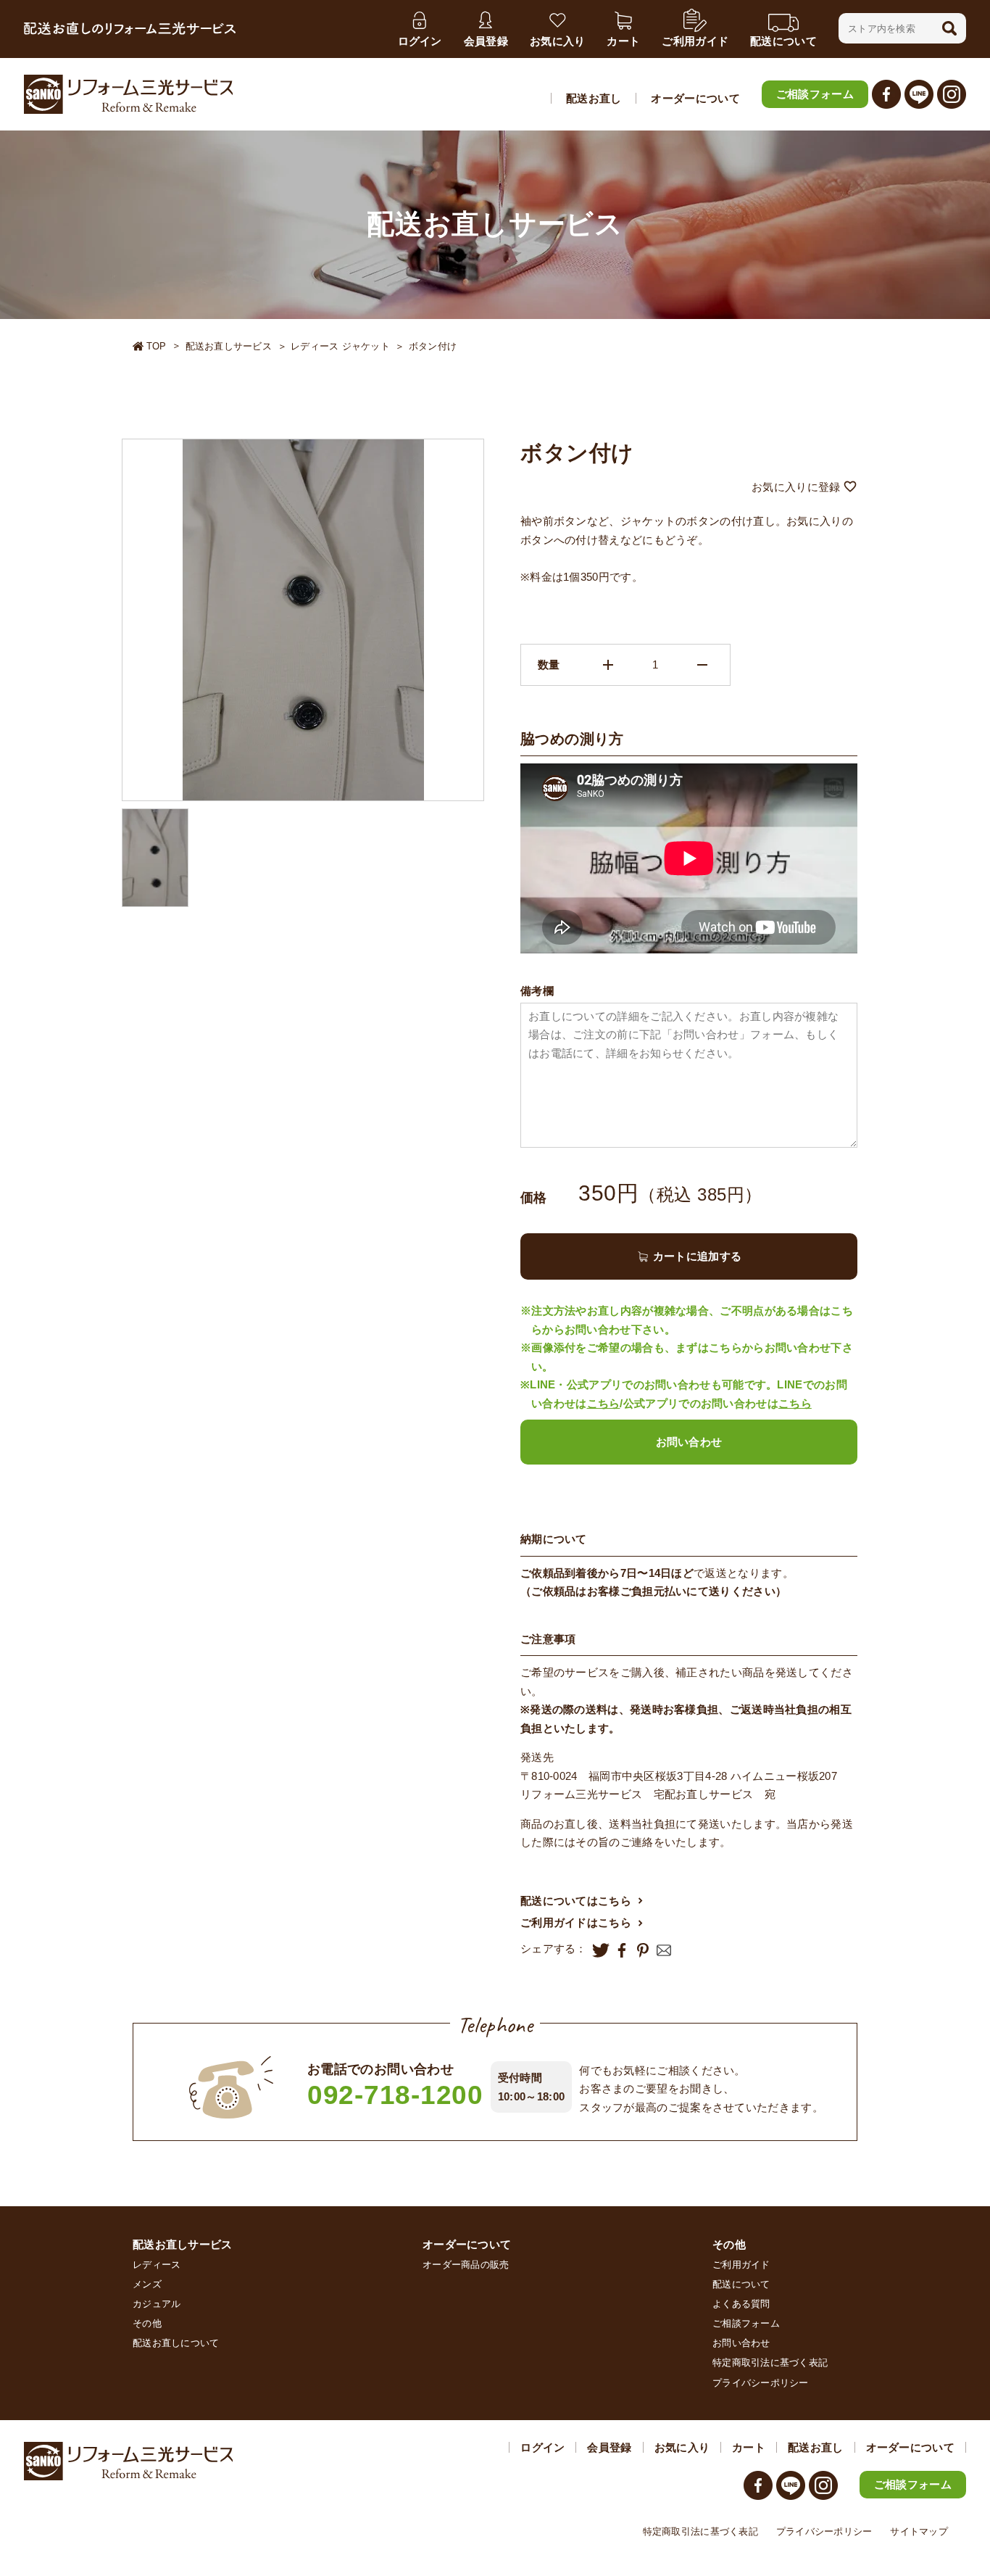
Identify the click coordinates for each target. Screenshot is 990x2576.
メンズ (147, 2284)
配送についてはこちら (576, 1901)
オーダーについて (695, 98)
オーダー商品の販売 (466, 2265)
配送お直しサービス (229, 346)
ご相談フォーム (815, 94)
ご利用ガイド (741, 2265)
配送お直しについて (176, 2343)
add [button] (608, 665)
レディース (157, 2265)
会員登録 (609, 2447)
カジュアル (157, 2304)
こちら (604, 1403)
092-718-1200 (395, 2095)
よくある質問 (741, 2304)
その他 (147, 2323)
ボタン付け (433, 346)
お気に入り (682, 2447)
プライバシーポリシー (761, 2383)
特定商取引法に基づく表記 (770, 2362)
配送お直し (594, 98)
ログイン (542, 2447)
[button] (949, 28)
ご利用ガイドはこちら (576, 1922)
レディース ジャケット (340, 346)
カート (749, 2447)
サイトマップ (919, 2531)
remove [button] (702, 665)
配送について (741, 2284)
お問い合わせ (689, 1442)
